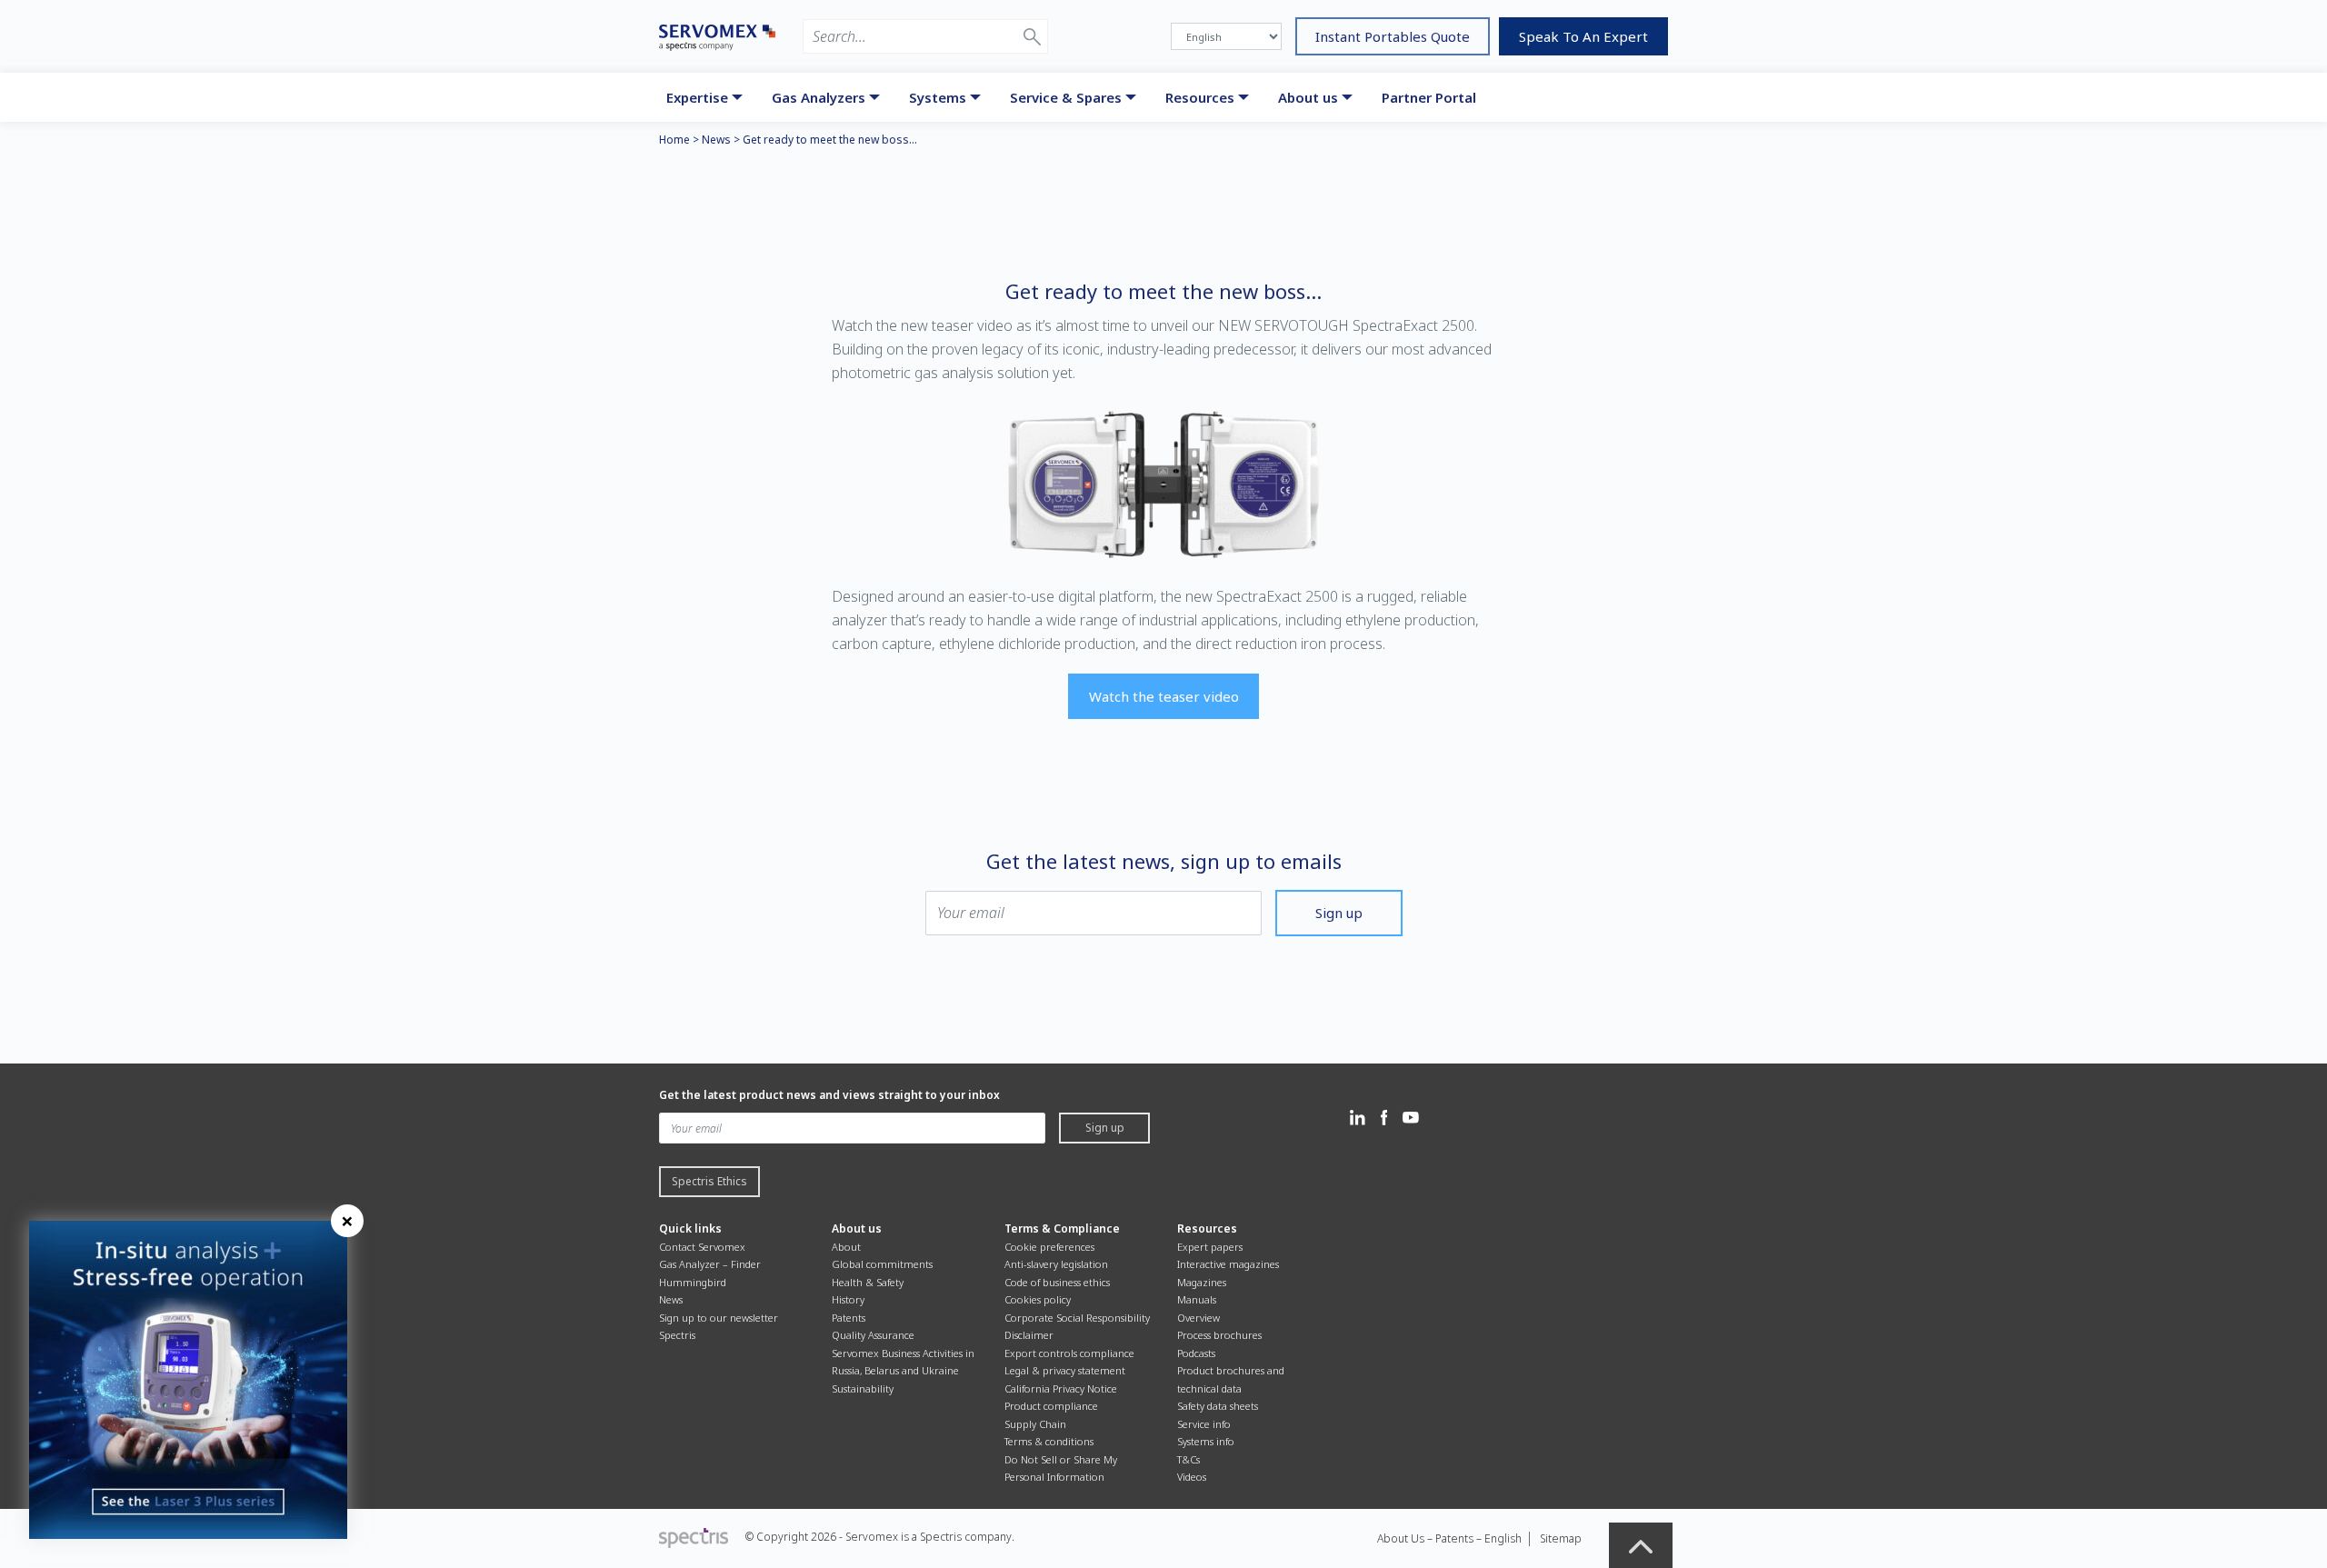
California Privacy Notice (1061, 1388)
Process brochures (1219, 1335)
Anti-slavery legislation (1056, 1264)
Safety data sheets (1218, 1406)
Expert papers (1210, 1247)
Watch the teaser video (1164, 696)
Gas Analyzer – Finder (710, 1264)
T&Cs (1188, 1459)
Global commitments (882, 1264)
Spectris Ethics (709, 1181)
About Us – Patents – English (1449, 1538)
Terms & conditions (1049, 1441)
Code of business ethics (1057, 1282)
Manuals (1197, 1299)
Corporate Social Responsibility (1077, 1318)
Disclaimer (1029, 1335)
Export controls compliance (1069, 1353)
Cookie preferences (1049, 1247)
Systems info (1206, 1441)
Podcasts (1196, 1353)
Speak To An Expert (1583, 36)
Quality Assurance (873, 1335)
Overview (1198, 1318)
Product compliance (1051, 1406)
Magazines (1202, 1282)
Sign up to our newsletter (719, 1318)
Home (674, 140)
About (846, 1247)
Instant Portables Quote (1393, 36)
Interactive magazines (1228, 1264)
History (848, 1299)
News (716, 140)
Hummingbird (693, 1282)
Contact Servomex (702, 1247)
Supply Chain (1035, 1424)
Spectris (677, 1335)
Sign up (1339, 913)
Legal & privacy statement (1065, 1370)
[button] (1032, 36)
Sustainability (863, 1388)
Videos (1192, 1477)
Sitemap (1561, 1538)
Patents (849, 1318)
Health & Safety (868, 1282)
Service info (1204, 1424)
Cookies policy (1038, 1299)
